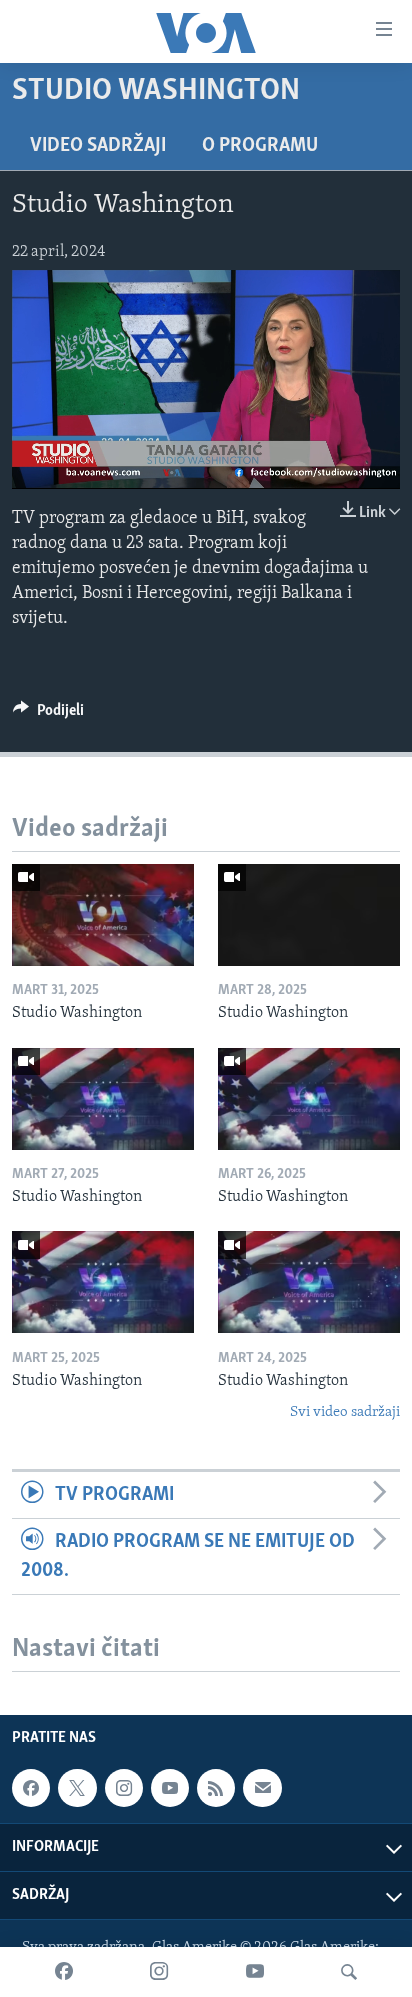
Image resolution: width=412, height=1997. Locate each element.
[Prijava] (262, 1788)
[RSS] (216, 1788)
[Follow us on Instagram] (124, 1788)
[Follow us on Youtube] (170, 1788)
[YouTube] (255, 1972)
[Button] (48, 715)
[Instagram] (159, 1972)
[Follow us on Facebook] (31, 1788)
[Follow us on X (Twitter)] (77, 1788)
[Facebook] (64, 1972)
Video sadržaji (98, 146)
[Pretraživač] (349, 1972)
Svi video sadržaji (345, 1412)
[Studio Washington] (103, 915)
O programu (260, 146)
